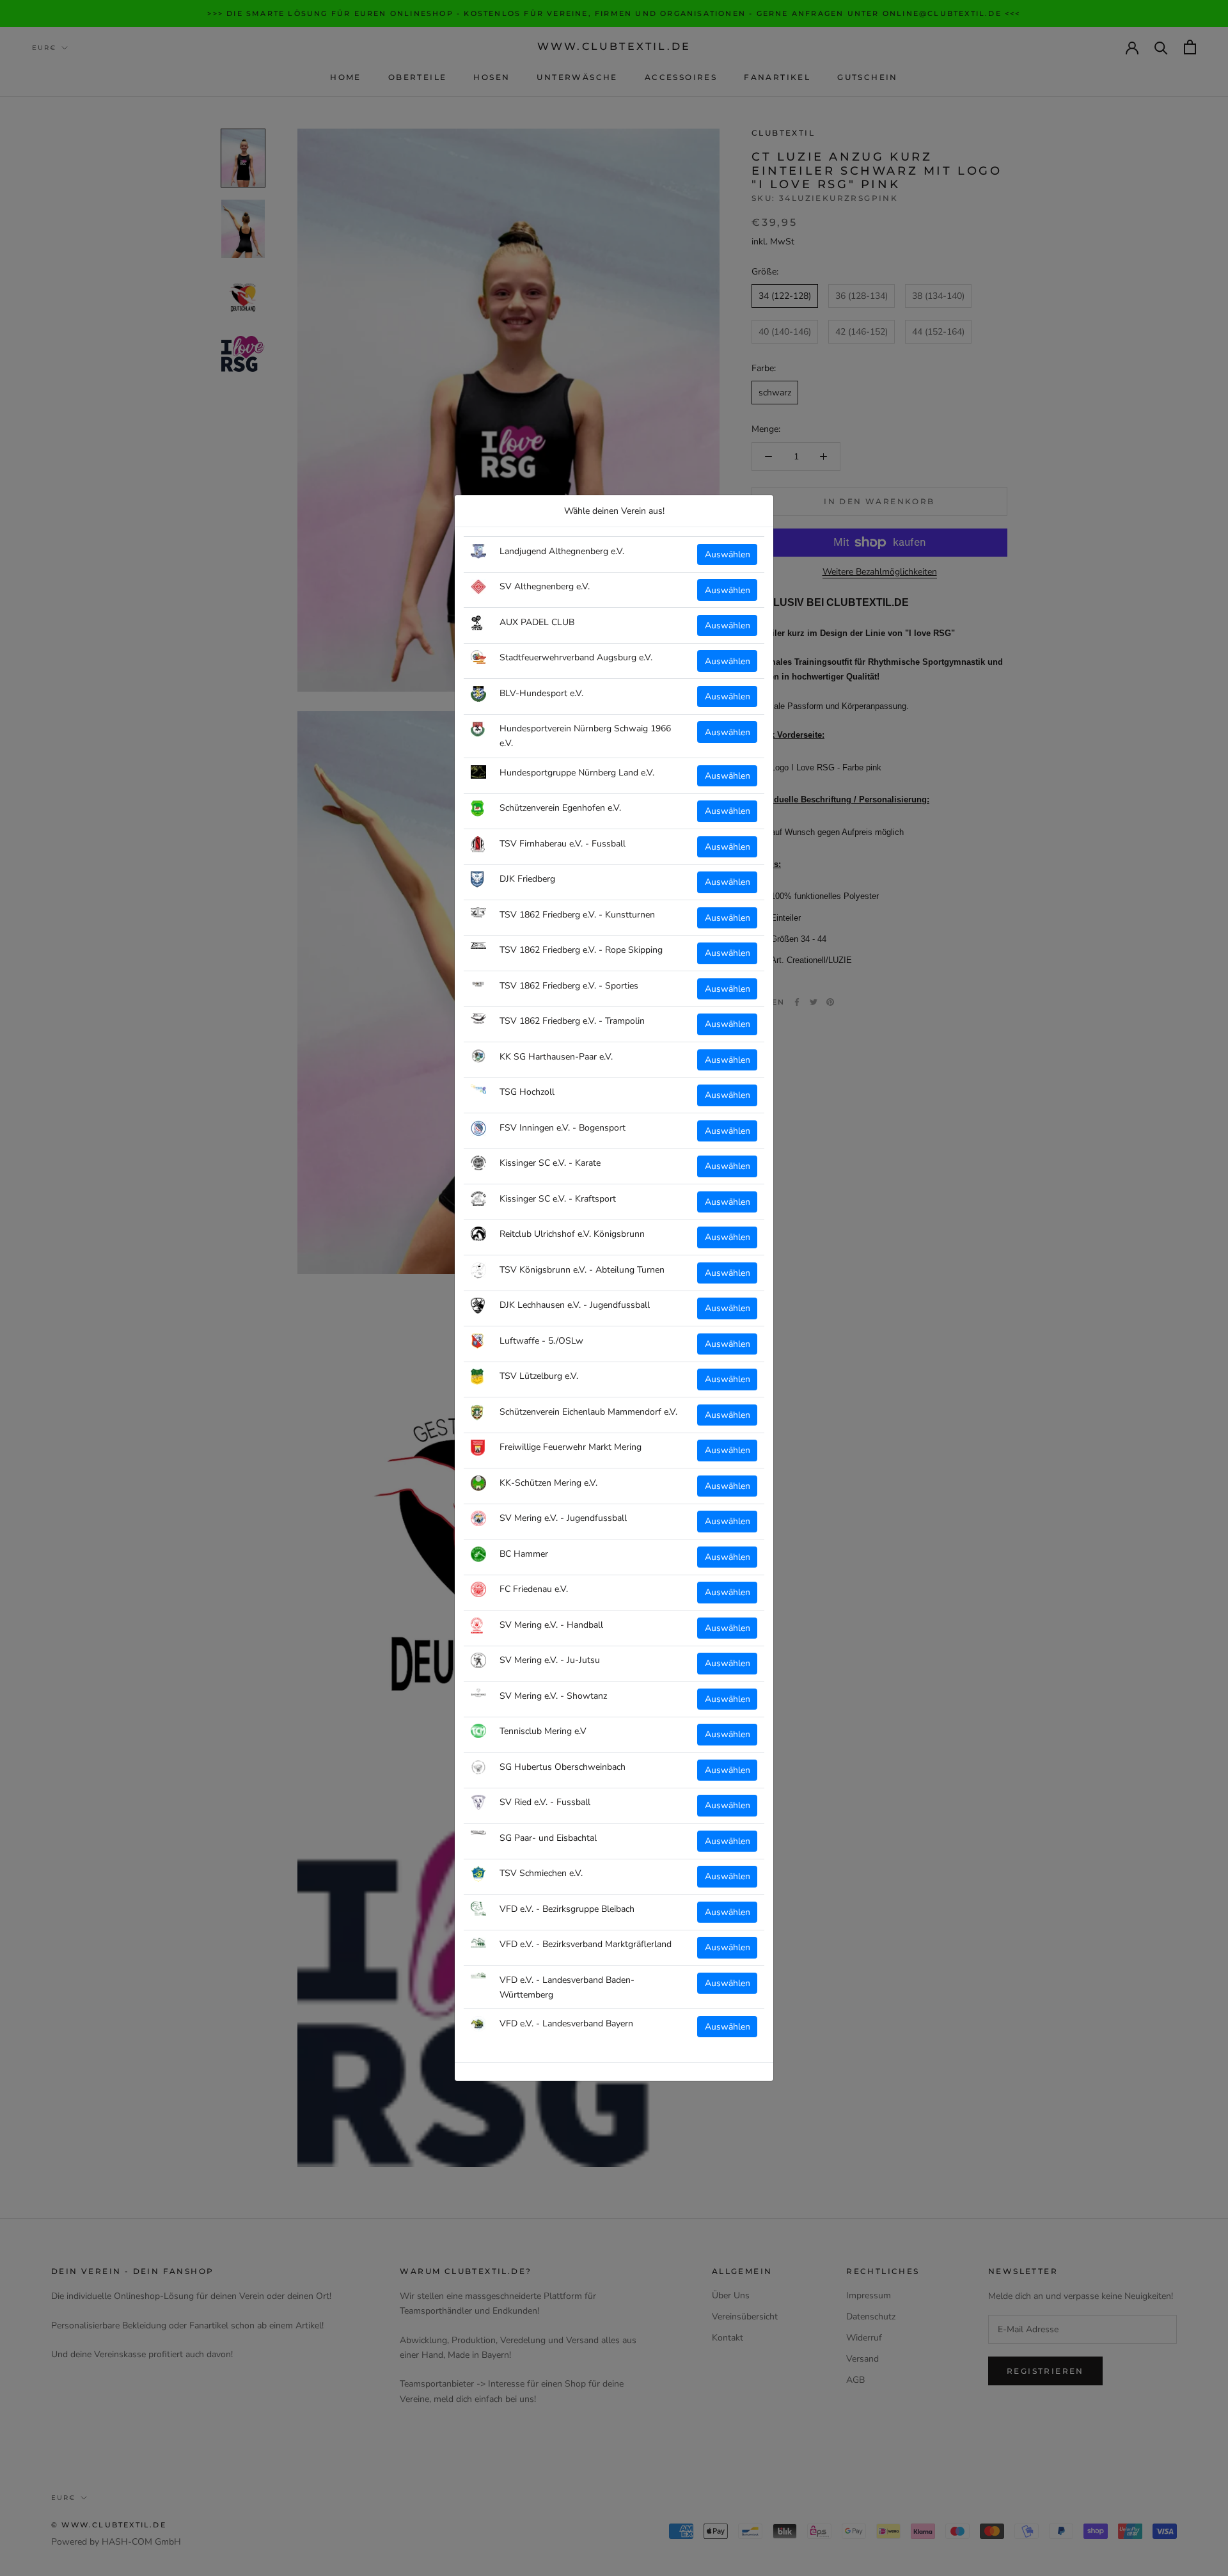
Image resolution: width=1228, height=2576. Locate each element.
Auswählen (728, 554)
